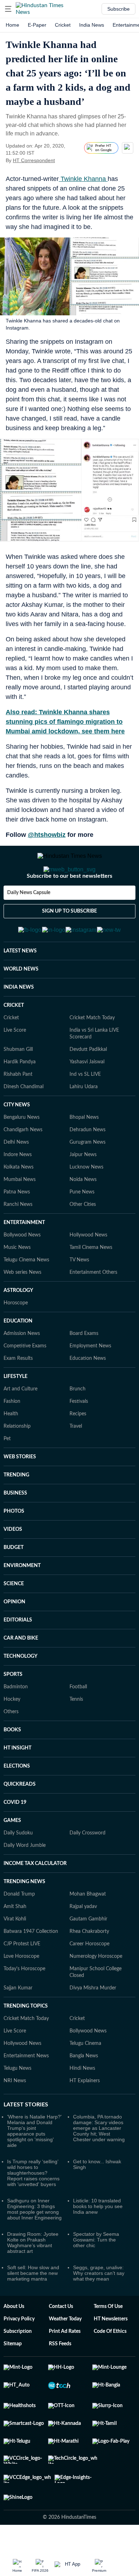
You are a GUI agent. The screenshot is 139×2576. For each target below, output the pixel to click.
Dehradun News (87, 1165)
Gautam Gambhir (88, 1954)
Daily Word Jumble (25, 1880)
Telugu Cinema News (26, 1295)
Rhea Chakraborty (89, 1966)
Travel (76, 1461)
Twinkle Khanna (83, 179)
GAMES (12, 1855)
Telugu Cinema (85, 2078)
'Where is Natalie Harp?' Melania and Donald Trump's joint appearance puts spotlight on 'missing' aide (34, 2166)
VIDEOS (13, 1564)
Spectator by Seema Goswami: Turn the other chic (96, 2275)
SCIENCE (14, 1619)
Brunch (78, 1424)
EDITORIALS (18, 1655)
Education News (88, 1393)
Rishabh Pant (18, 1109)
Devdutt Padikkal (88, 1084)
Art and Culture (20, 1424)
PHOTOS (14, 1546)
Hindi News (82, 2103)
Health (11, 1449)
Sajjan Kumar (18, 2023)
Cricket (63, 25)
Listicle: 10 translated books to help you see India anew (98, 2241)
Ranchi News (18, 1239)
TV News (79, 1295)
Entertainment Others (93, 1307)
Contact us (61, 2341)
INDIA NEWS (19, 1022)
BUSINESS (15, 1528)
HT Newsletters (111, 2354)
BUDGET (14, 1582)
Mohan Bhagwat (88, 1929)
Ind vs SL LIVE (85, 1109)
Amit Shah (15, 1941)
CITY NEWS (17, 1140)
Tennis (76, 1734)
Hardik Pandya (20, 1097)
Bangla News (84, 2091)
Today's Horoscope (24, 2004)
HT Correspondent (34, 160)
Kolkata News (19, 1202)
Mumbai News (20, 1214)
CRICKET (14, 1040)
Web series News (22, 1307)
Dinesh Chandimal (24, 1122)
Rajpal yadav (83, 1941)
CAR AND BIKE (21, 1673)
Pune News (82, 1227)
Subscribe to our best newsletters (69, 904)
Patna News (17, 1227)
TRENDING (16, 1510)
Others (11, 1747)
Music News (17, 1282)
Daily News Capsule (29, 921)
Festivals (79, 1436)
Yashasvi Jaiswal (87, 1097)
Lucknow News (86, 1202)
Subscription (18, 2366)
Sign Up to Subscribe (69, 940)
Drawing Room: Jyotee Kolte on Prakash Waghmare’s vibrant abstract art (33, 2277)
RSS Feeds (60, 2379)
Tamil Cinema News (91, 1282)
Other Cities (83, 1239)
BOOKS (12, 1765)
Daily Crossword (87, 1868)
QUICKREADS (20, 1819)
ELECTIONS (17, 1801)
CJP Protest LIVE (22, 1979)
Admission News (22, 1368)
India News (92, 25)
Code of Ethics (110, 2366)
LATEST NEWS (20, 986)
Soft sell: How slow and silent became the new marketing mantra (33, 2308)
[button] (8, 9)
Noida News (83, 1214)
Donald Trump (19, 1929)
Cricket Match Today (92, 1053)
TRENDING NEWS (24, 1917)
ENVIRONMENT (22, 1600)
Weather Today (65, 2354)
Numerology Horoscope (96, 1991)
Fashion (12, 1436)
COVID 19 (15, 1837)
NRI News (15, 2116)
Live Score (15, 1065)
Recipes (78, 1449)
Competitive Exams (25, 1381)
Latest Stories (26, 2139)
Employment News (90, 1381)
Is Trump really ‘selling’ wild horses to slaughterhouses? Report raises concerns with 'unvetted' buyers (33, 2208)
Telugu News (17, 2103)
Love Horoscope (21, 1991)
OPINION (14, 1637)
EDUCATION (18, 1356)
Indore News (18, 1190)
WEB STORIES (20, 1492)
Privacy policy (19, 2354)
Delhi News (16, 1177)
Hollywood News (88, 1270)
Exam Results (18, 1393)
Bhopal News (84, 1152)
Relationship (17, 1461)
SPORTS (13, 1709)
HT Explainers (85, 2116)
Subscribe (119, 9)
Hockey (12, 1734)
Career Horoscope (89, 1979)
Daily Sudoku (18, 1868)
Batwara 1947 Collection (31, 1966)
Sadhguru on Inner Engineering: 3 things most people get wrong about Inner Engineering (34, 2244)
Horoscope (16, 1338)
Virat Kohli (15, 1954)
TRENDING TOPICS (26, 2041)
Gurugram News (87, 1177)
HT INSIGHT (17, 1783)
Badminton (16, 1722)
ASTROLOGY (18, 1325)
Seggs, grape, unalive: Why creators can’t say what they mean (99, 2308)
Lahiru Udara (84, 1122)
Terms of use (108, 2341)
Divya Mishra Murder (93, 2023)
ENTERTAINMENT (24, 1257)
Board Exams (84, 1368)
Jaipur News (83, 1190)
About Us (14, 2341)
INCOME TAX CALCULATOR (35, 1898)
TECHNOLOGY (20, 1691)
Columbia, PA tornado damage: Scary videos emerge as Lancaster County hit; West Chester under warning (99, 2163)
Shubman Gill (18, 1084)
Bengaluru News (22, 1152)
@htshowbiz (47, 835)
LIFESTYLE (16, 1411)
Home (12, 25)
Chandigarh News (23, 1165)
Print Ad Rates (65, 2366)
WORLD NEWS (21, 1004)
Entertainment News (26, 2091)
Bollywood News (22, 1270)
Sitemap (13, 2379)
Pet (7, 1474)
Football (78, 1722)
